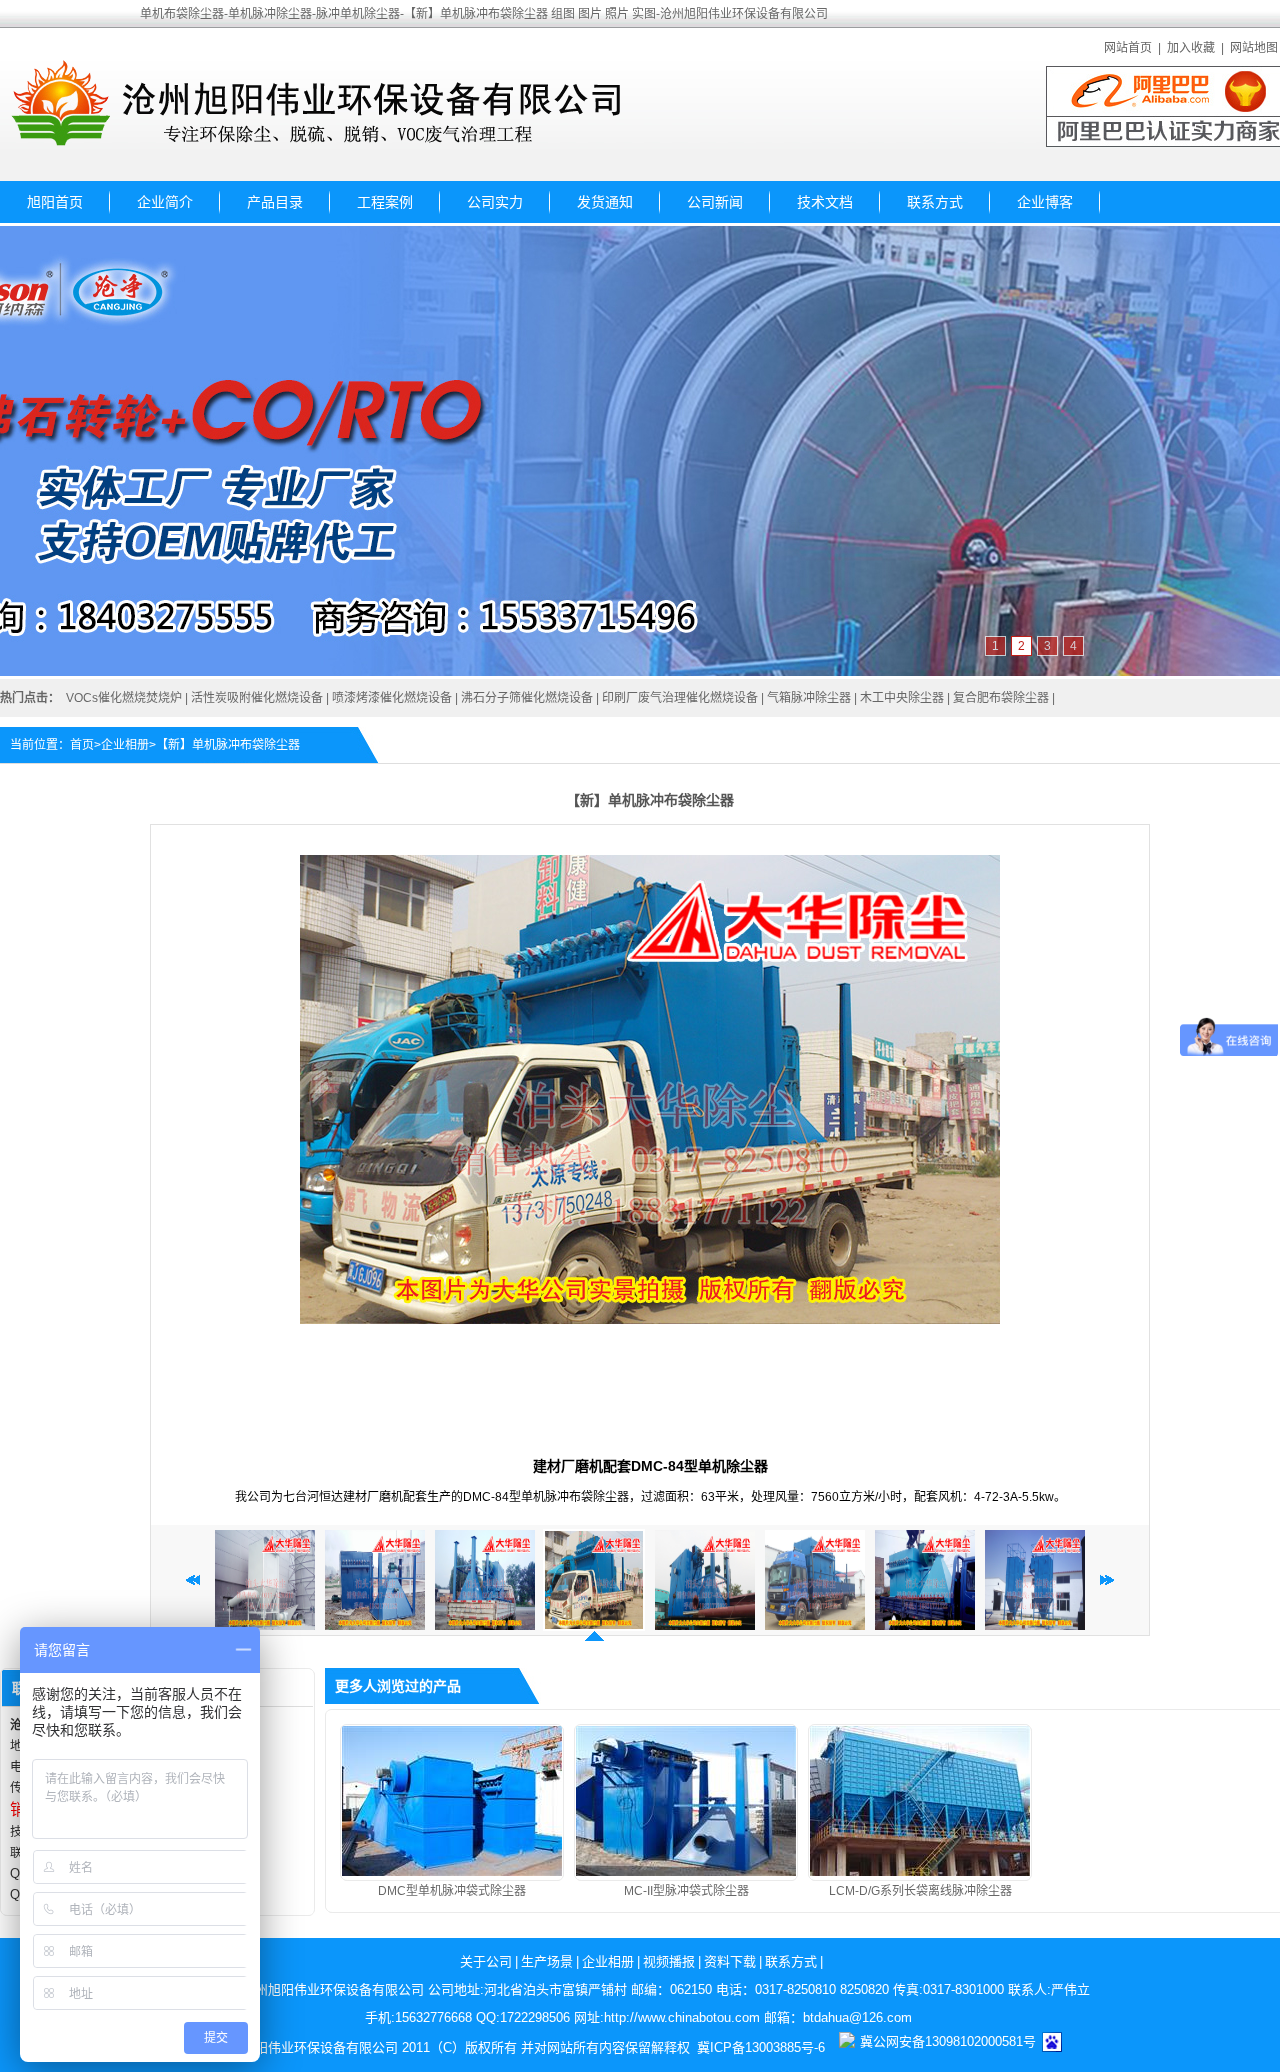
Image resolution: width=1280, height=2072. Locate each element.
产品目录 (275, 202)
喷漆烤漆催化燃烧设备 (392, 698)
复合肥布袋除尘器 (1001, 698)
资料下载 (730, 1961)
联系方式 (935, 202)
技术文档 (825, 202)
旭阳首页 (55, 202)
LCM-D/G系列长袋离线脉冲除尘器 (920, 1891)
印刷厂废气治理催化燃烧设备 (680, 698)
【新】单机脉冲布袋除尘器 (228, 745)
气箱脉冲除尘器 (809, 698)
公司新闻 (715, 202)
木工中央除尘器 (902, 698)
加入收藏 (1191, 48)
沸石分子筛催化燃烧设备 (527, 698)
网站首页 (1128, 48)
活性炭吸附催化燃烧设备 (257, 698)
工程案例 (385, 202)
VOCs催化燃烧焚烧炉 (124, 698)
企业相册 (125, 745)
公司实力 (495, 202)
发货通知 (605, 202)
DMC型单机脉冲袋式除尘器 (452, 1891)
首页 (82, 745)
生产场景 (547, 1961)
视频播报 (669, 1961)
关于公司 (486, 1961)
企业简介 (165, 202)
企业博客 (1045, 202)
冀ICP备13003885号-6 (761, 2047)
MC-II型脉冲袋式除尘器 (686, 1891)
